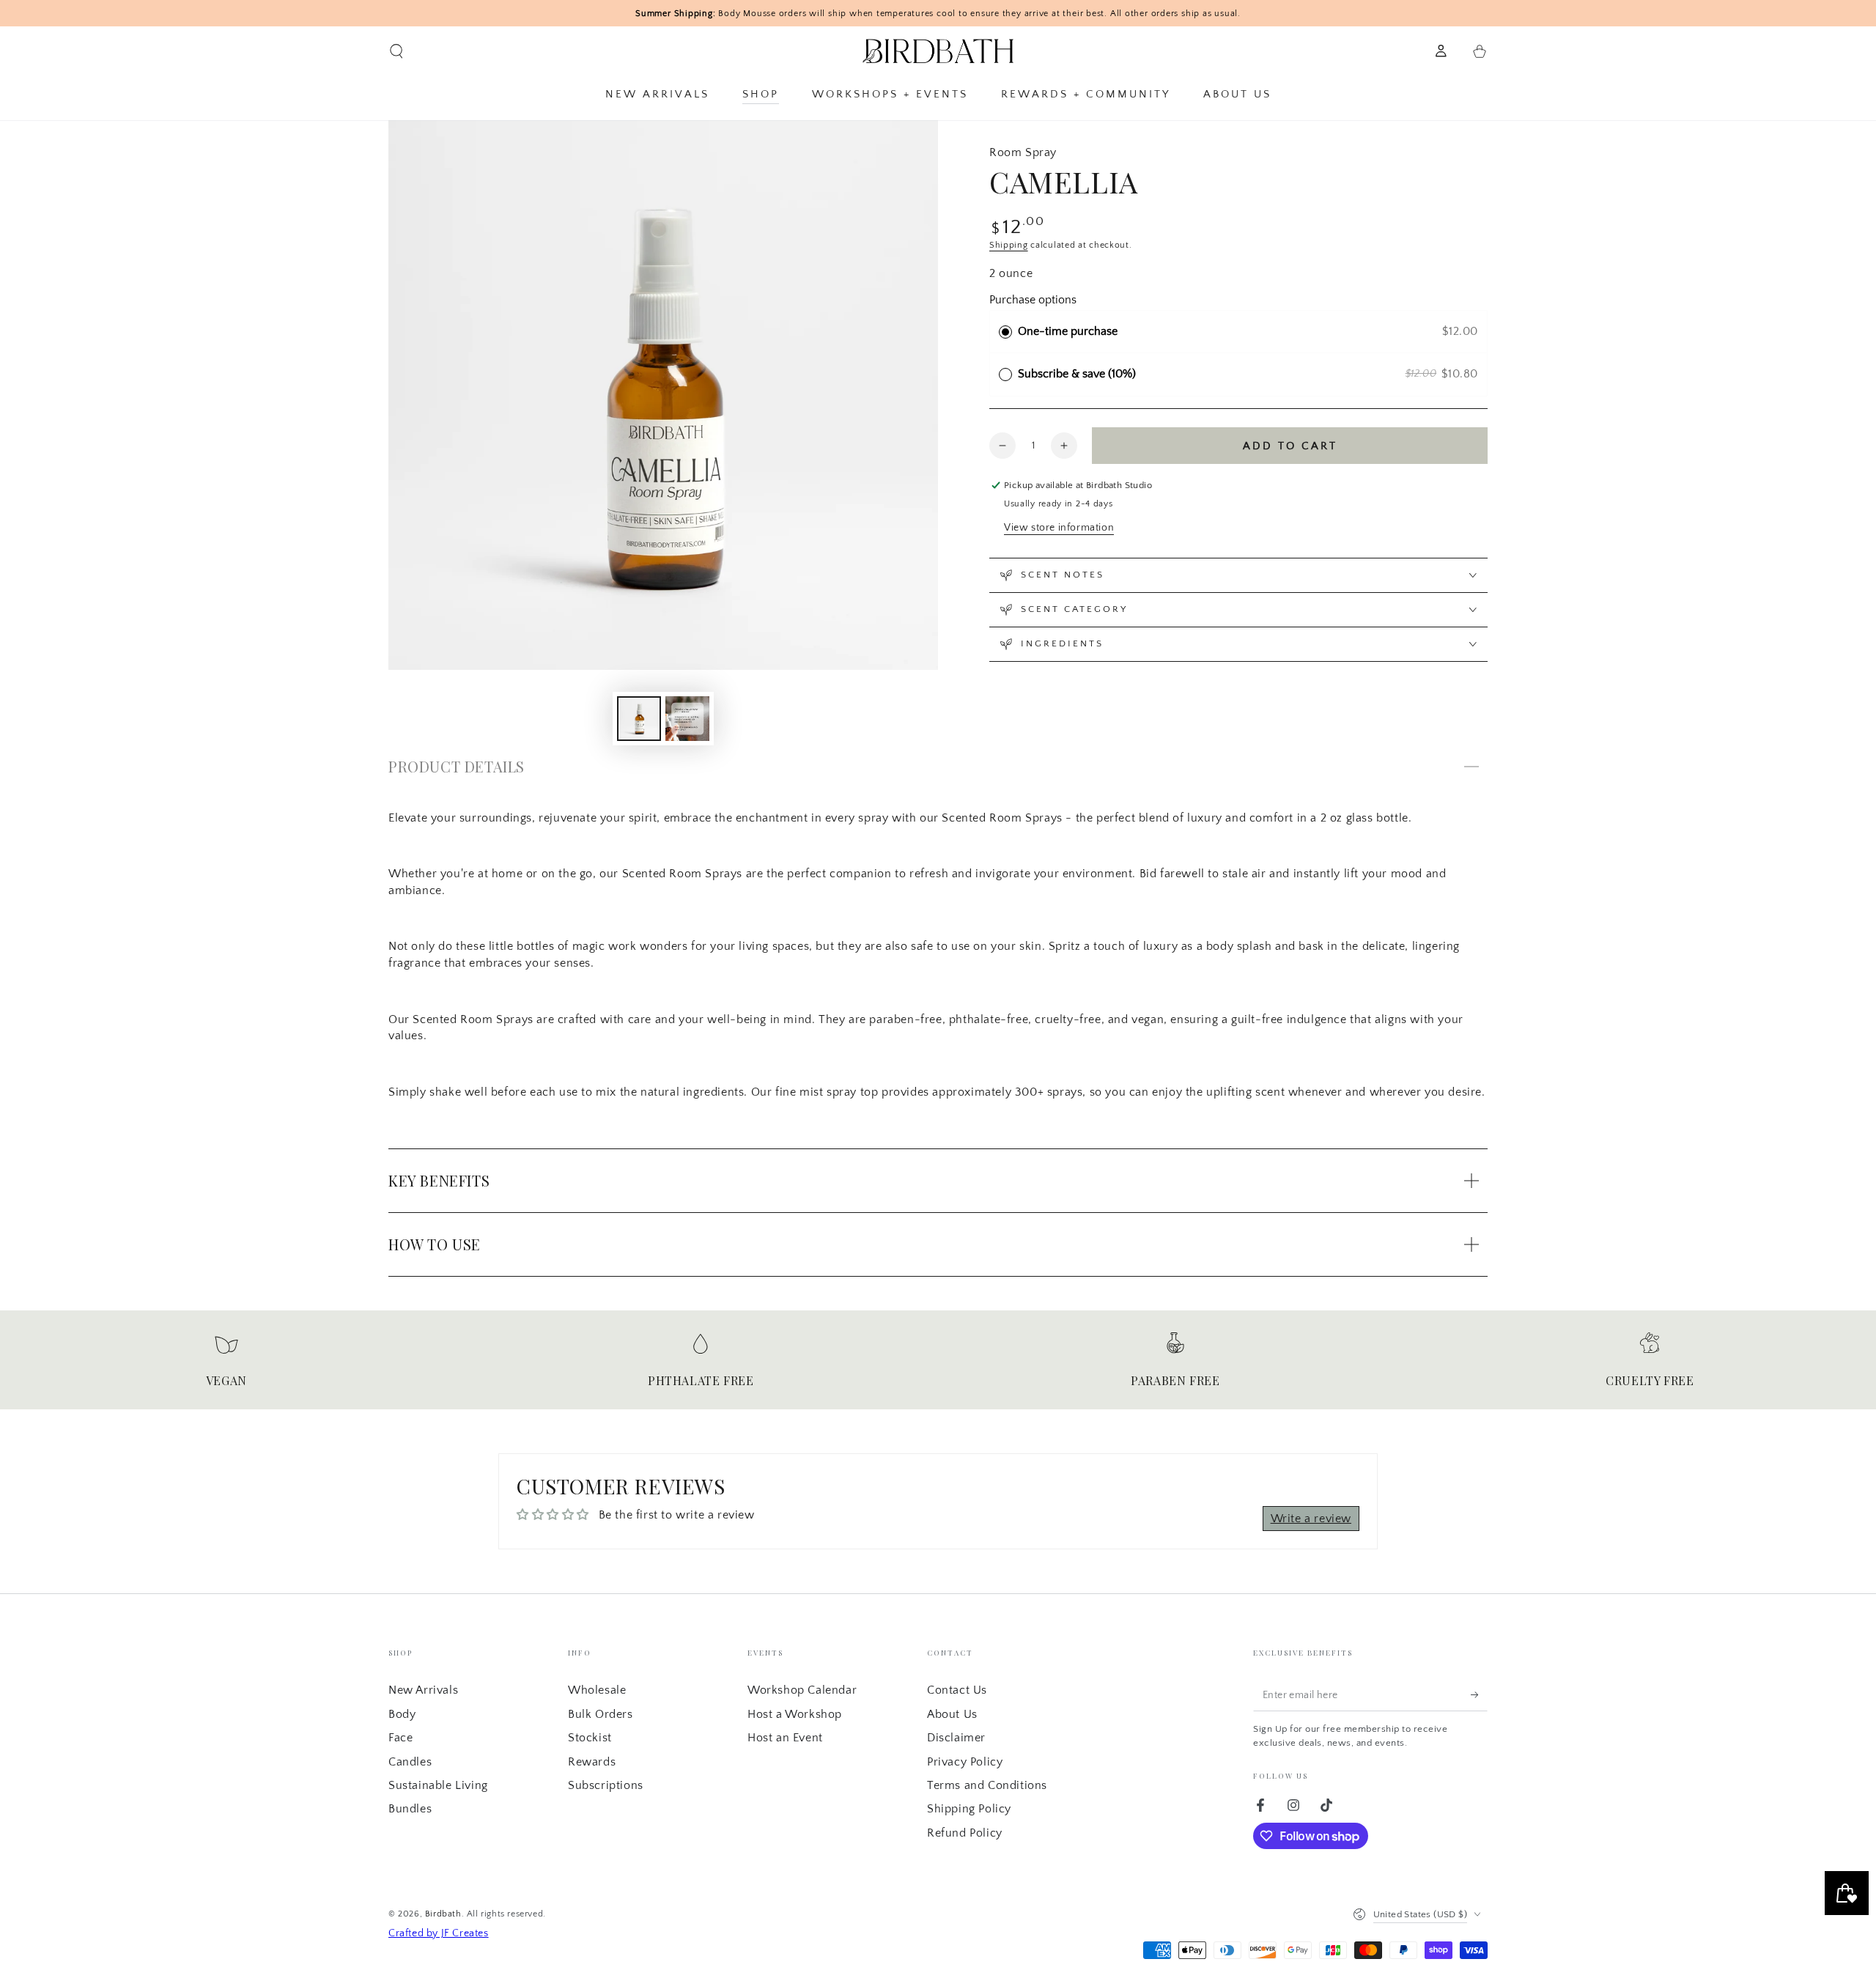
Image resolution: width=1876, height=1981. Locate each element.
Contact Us (957, 1690)
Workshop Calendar (802, 1690)
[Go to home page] (938, 51)
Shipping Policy (969, 1809)
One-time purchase (1068, 331)
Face (400, 1738)
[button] (396, 51)
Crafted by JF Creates (439, 1933)
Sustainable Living (438, 1785)
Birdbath (443, 1914)
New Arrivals (423, 1690)
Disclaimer (956, 1738)
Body (402, 1714)
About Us (952, 1714)
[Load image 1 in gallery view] (639, 719)
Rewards (592, 1762)
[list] (938, 1366)
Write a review (1311, 1519)
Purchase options (1033, 300)
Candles (410, 1762)
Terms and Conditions (987, 1785)
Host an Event (785, 1738)
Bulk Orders (601, 1714)
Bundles (410, 1809)
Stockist (590, 1738)
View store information (1059, 528)
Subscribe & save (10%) (1080, 374)
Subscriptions (606, 1785)
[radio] (1005, 332)
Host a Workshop (795, 1714)
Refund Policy (965, 1833)
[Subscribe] (1479, 1694)
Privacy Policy (965, 1762)
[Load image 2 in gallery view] (687, 719)
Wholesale (597, 1690)
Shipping (1009, 245)
